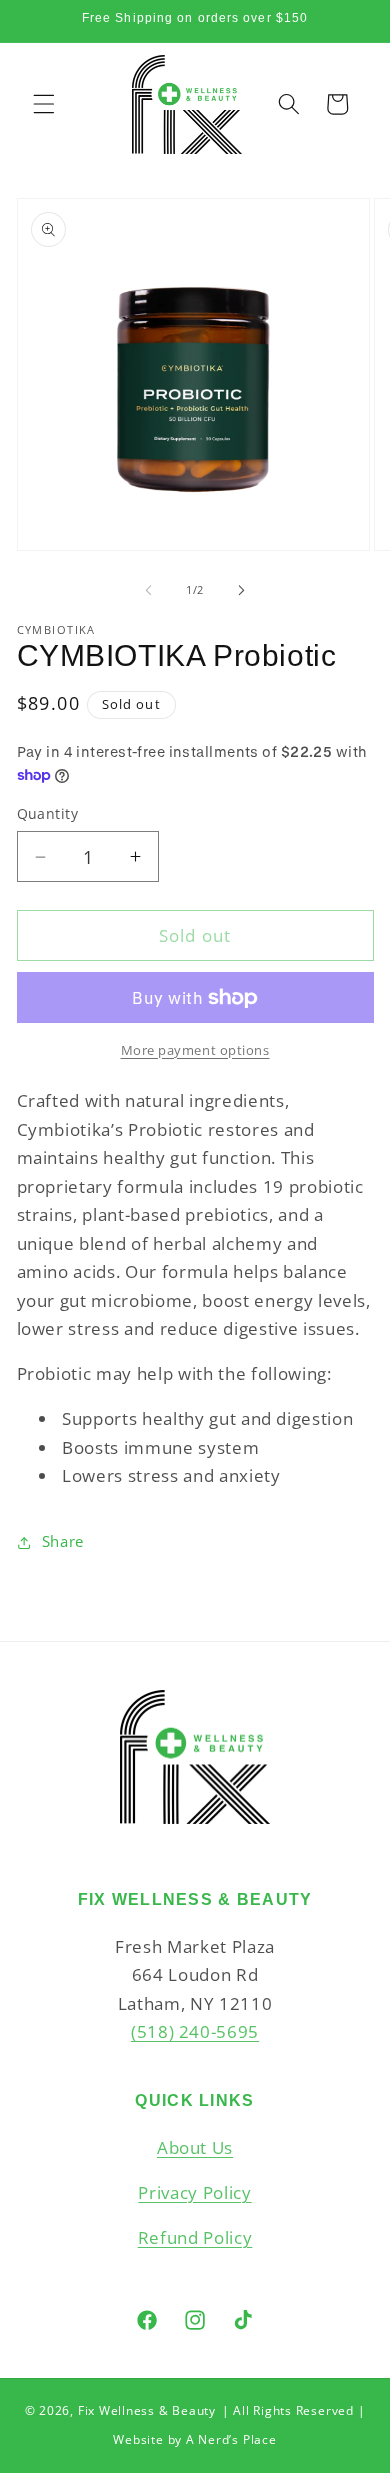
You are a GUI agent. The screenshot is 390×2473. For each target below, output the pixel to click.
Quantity (48, 813)
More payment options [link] (195, 1050)
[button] (44, 104)
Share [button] (63, 1541)
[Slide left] (149, 590)
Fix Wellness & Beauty (147, 2410)
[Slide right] (241, 590)
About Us (195, 2147)
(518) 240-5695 (195, 2031)
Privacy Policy (194, 2192)
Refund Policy (195, 2237)
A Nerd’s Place (231, 2439)
